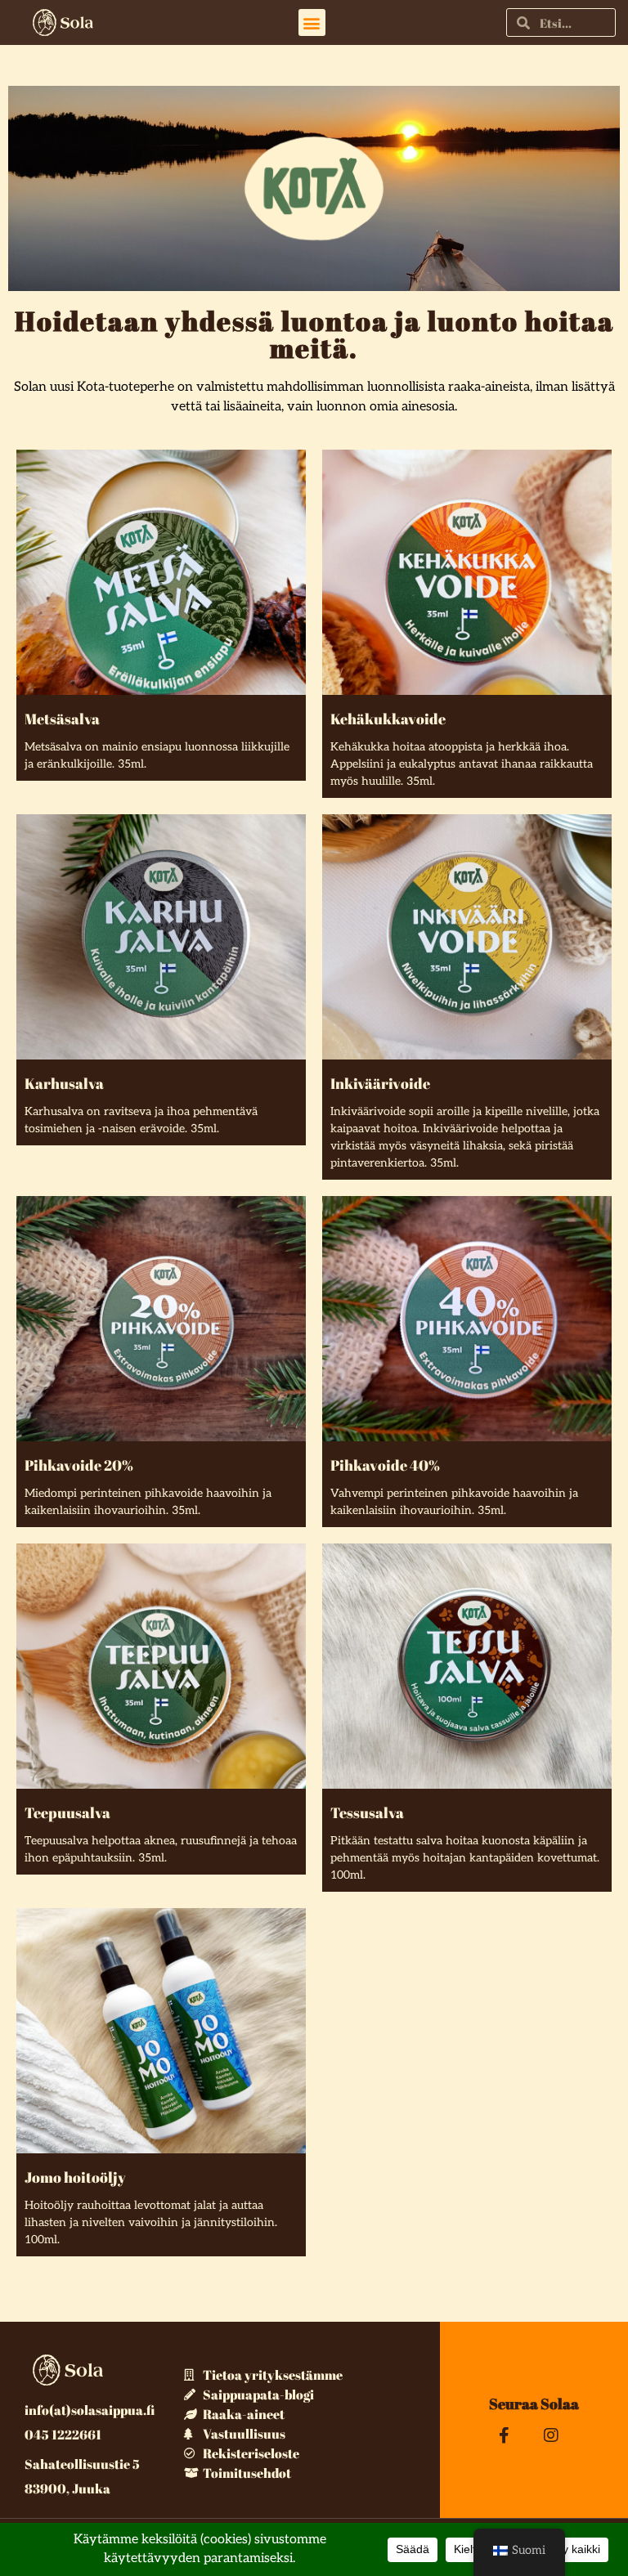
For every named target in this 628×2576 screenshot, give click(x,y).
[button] (312, 22)
